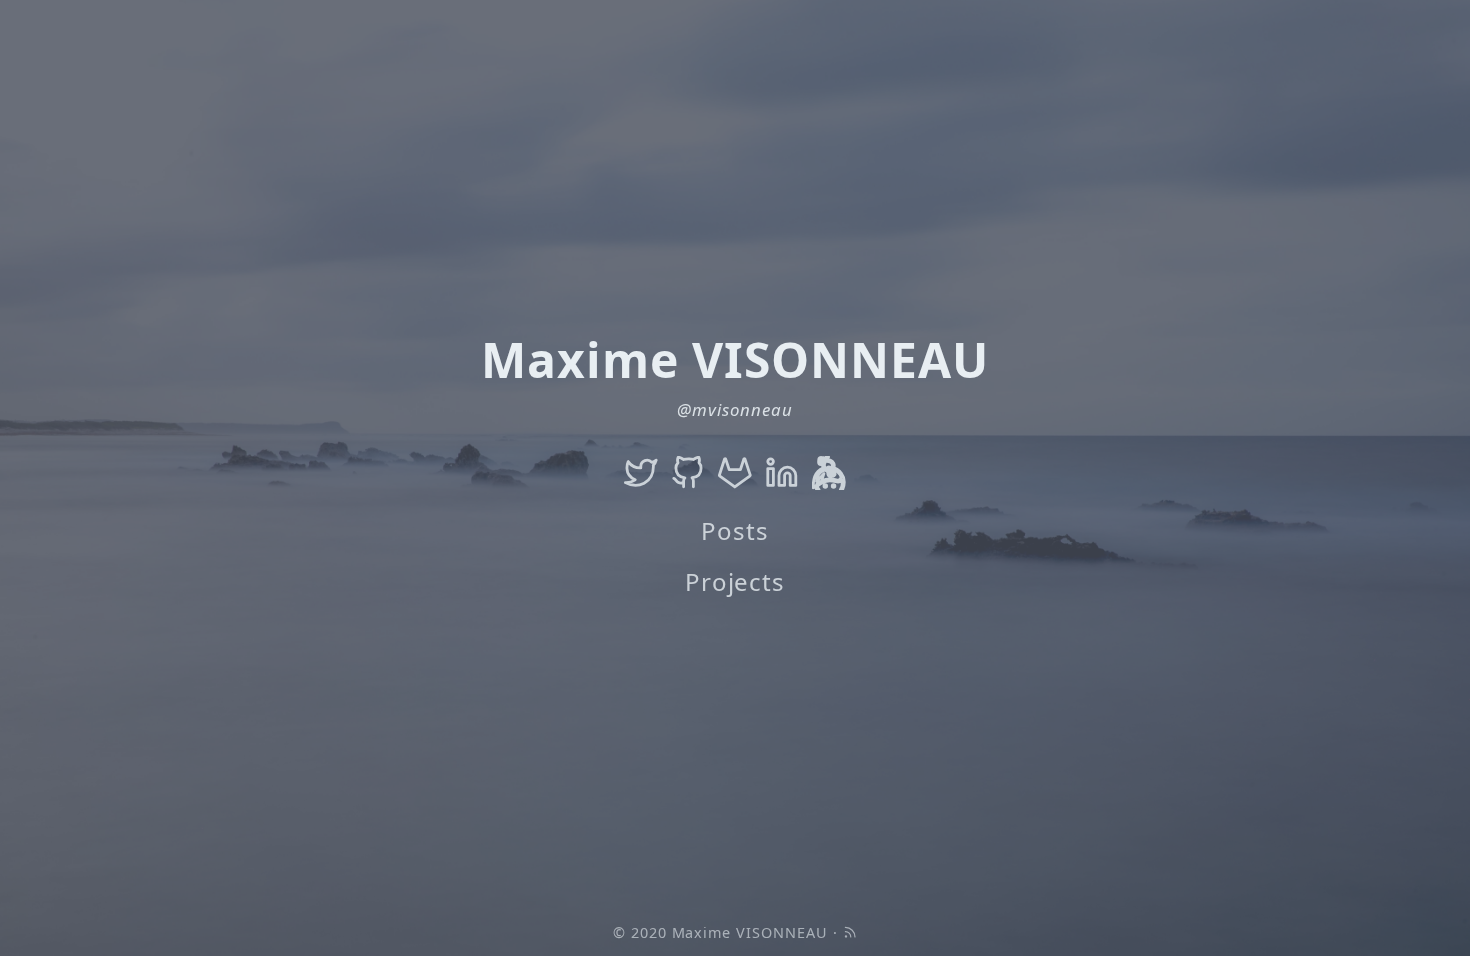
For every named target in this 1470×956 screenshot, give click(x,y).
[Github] (688, 473)
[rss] (850, 932)
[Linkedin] (782, 473)
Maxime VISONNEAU (750, 932)
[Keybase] (829, 473)
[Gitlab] (735, 473)
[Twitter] (641, 473)
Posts (735, 530)
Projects (735, 581)
